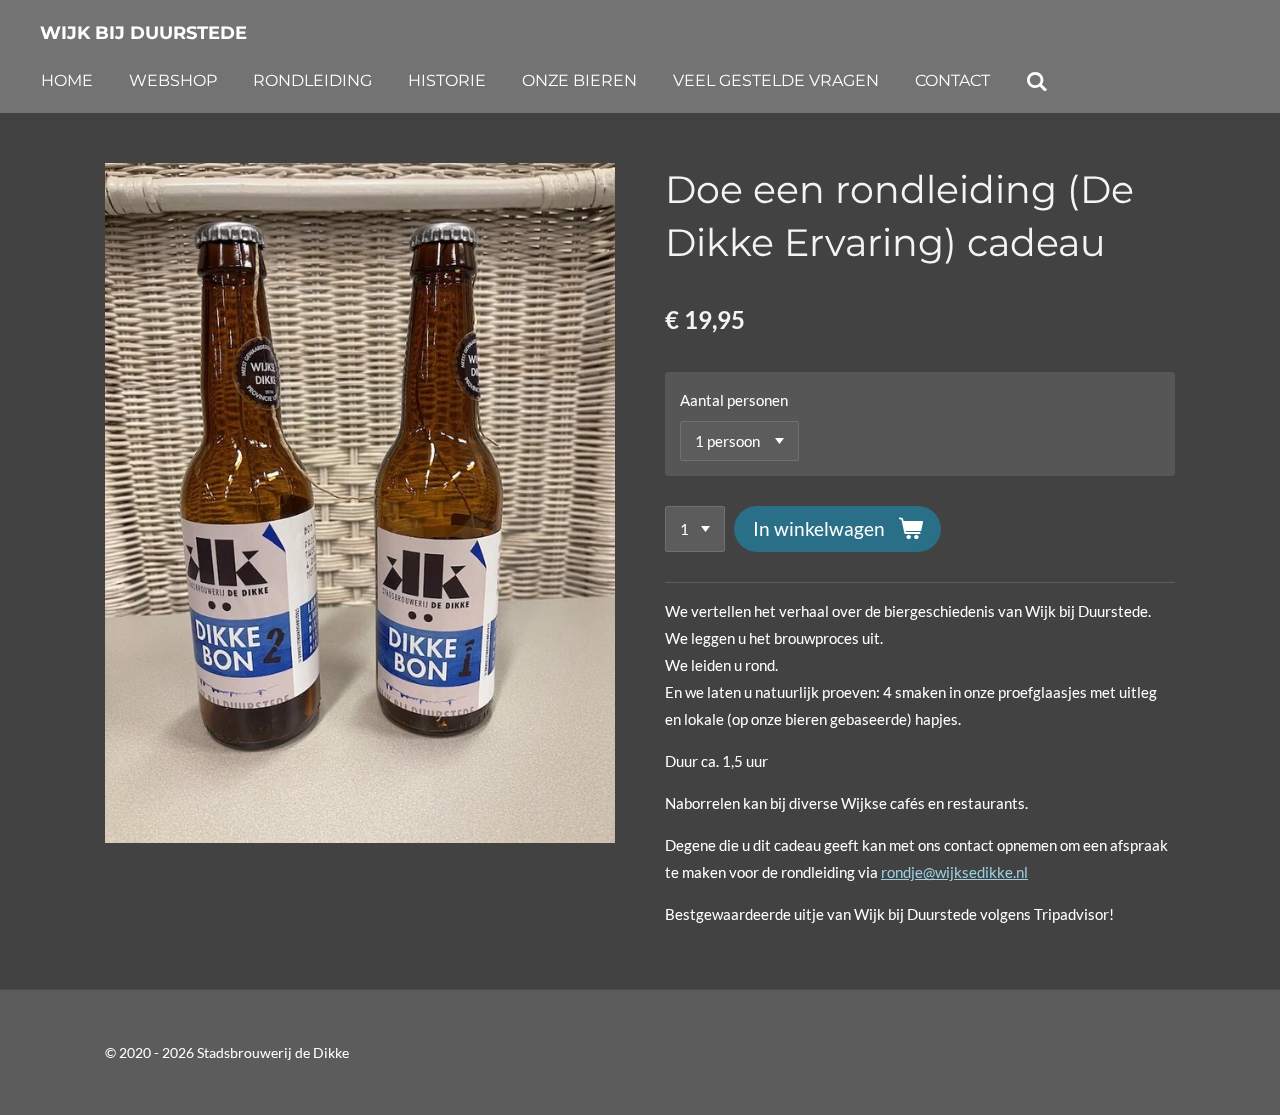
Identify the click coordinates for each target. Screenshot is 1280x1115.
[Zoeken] (1037, 81)
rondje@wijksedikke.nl (954, 872)
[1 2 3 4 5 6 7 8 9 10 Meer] (695, 529)
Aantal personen (734, 400)
